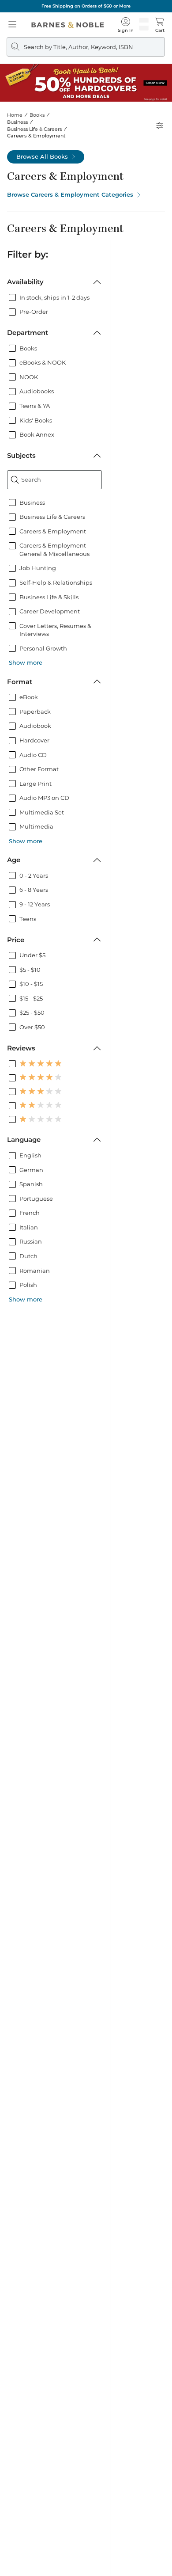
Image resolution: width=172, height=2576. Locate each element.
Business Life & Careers (34, 129)
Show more (26, 662)
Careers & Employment (36, 136)
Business (17, 122)
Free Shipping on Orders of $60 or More (86, 6)
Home (15, 115)
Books (37, 115)
